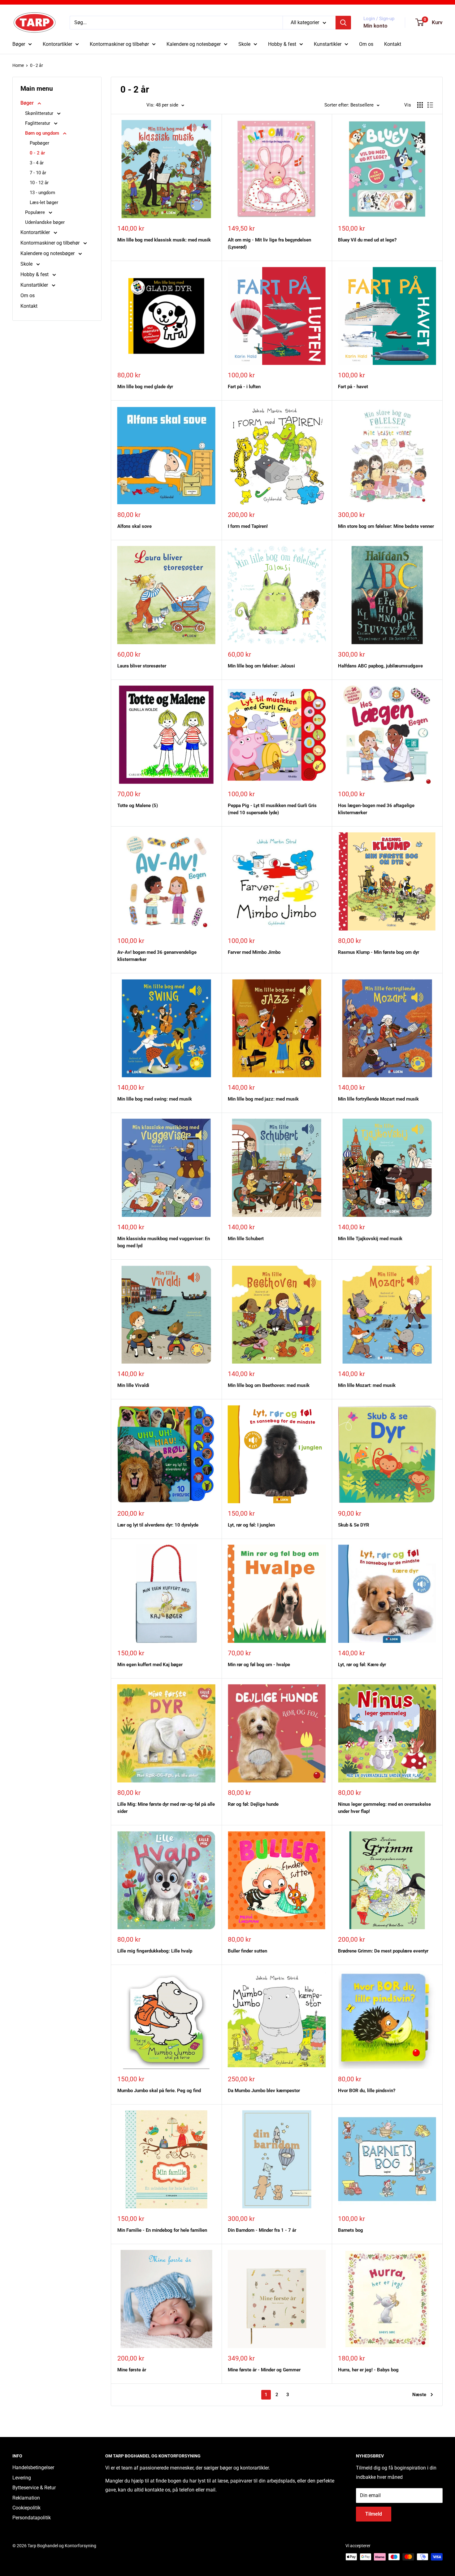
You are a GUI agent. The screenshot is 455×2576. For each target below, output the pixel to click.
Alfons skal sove (134, 526)
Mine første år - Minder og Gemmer (264, 2370)
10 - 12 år (39, 183)
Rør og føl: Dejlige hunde (253, 1804)
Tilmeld (374, 2514)
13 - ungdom (42, 193)
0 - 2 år (37, 65)
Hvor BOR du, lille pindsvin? (367, 2091)
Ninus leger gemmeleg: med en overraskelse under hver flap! (384, 1808)
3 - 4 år (37, 163)
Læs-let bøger (44, 202)
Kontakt (393, 44)
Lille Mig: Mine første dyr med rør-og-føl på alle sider (166, 1808)
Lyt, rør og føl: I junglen (251, 1525)
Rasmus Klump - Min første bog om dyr (379, 952)
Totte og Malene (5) (138, 806)
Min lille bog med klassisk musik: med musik (164, 240)
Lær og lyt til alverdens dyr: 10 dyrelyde (158, 1525)
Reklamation (26, 2498)
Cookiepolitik (26, 2508)
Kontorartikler (57, 44)
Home (18, 65)
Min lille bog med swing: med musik (155, 1099)
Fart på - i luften (244, 387)
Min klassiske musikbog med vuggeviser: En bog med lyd (164, 1242)
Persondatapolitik (32, 2518)
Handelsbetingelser (33, 2467)
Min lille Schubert (246, 1239)
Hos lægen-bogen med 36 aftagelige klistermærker (376, 809)
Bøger (19, 44)
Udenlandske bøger (45, 222)
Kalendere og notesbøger (194, 44)
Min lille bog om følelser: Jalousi (261, 666)
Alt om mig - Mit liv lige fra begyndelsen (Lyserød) (269, 243)
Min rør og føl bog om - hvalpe (259, 1665)
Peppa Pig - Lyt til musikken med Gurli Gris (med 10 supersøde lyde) (272, 809)
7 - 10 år (38, 173)
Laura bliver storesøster (142, 666)
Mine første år (132, 2370)
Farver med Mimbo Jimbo (254, 952)
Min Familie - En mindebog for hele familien (162, 2230)
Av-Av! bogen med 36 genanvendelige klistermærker (157, 956)
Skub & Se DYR (354, 1525)
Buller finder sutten (247, 1951)
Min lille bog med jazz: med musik (263, 1099)
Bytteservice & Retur (34, 2488)
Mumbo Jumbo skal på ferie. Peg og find (159, 2091)
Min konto (375, 26)
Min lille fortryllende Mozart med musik (378, 1099)
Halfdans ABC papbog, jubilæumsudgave (380, 666)
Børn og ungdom (43, 133)
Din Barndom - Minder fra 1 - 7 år (262, 2230)
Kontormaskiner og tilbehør (119, 44)
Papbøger (39, 143)
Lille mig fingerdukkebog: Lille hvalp (155, 1951)
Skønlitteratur (40, 113)
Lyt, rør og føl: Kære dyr (362, 1665)
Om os (366, 44)
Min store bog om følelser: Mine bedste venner (386, 526)
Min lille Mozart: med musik (367, 1385)
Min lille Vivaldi (133, 1385)
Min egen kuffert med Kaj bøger (150, 1665)
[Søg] (343, 23)
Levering (22, 2478)
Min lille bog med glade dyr (145, 387)
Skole (244, 44)
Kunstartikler (328, 44)
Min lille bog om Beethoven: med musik (269, 1385)
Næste (419, 2395)
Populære (36, 212)
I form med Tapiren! (248, 526)
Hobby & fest (282, 44)
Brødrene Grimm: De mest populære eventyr (383, 1951)
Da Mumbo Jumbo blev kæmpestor (264, 2091)
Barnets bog (351, 2230)
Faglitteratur (38, 123)
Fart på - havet (353, 387)
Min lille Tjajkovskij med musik (370, 1239)
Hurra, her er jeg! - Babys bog (368, 2370)
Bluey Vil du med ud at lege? (367, 240)
